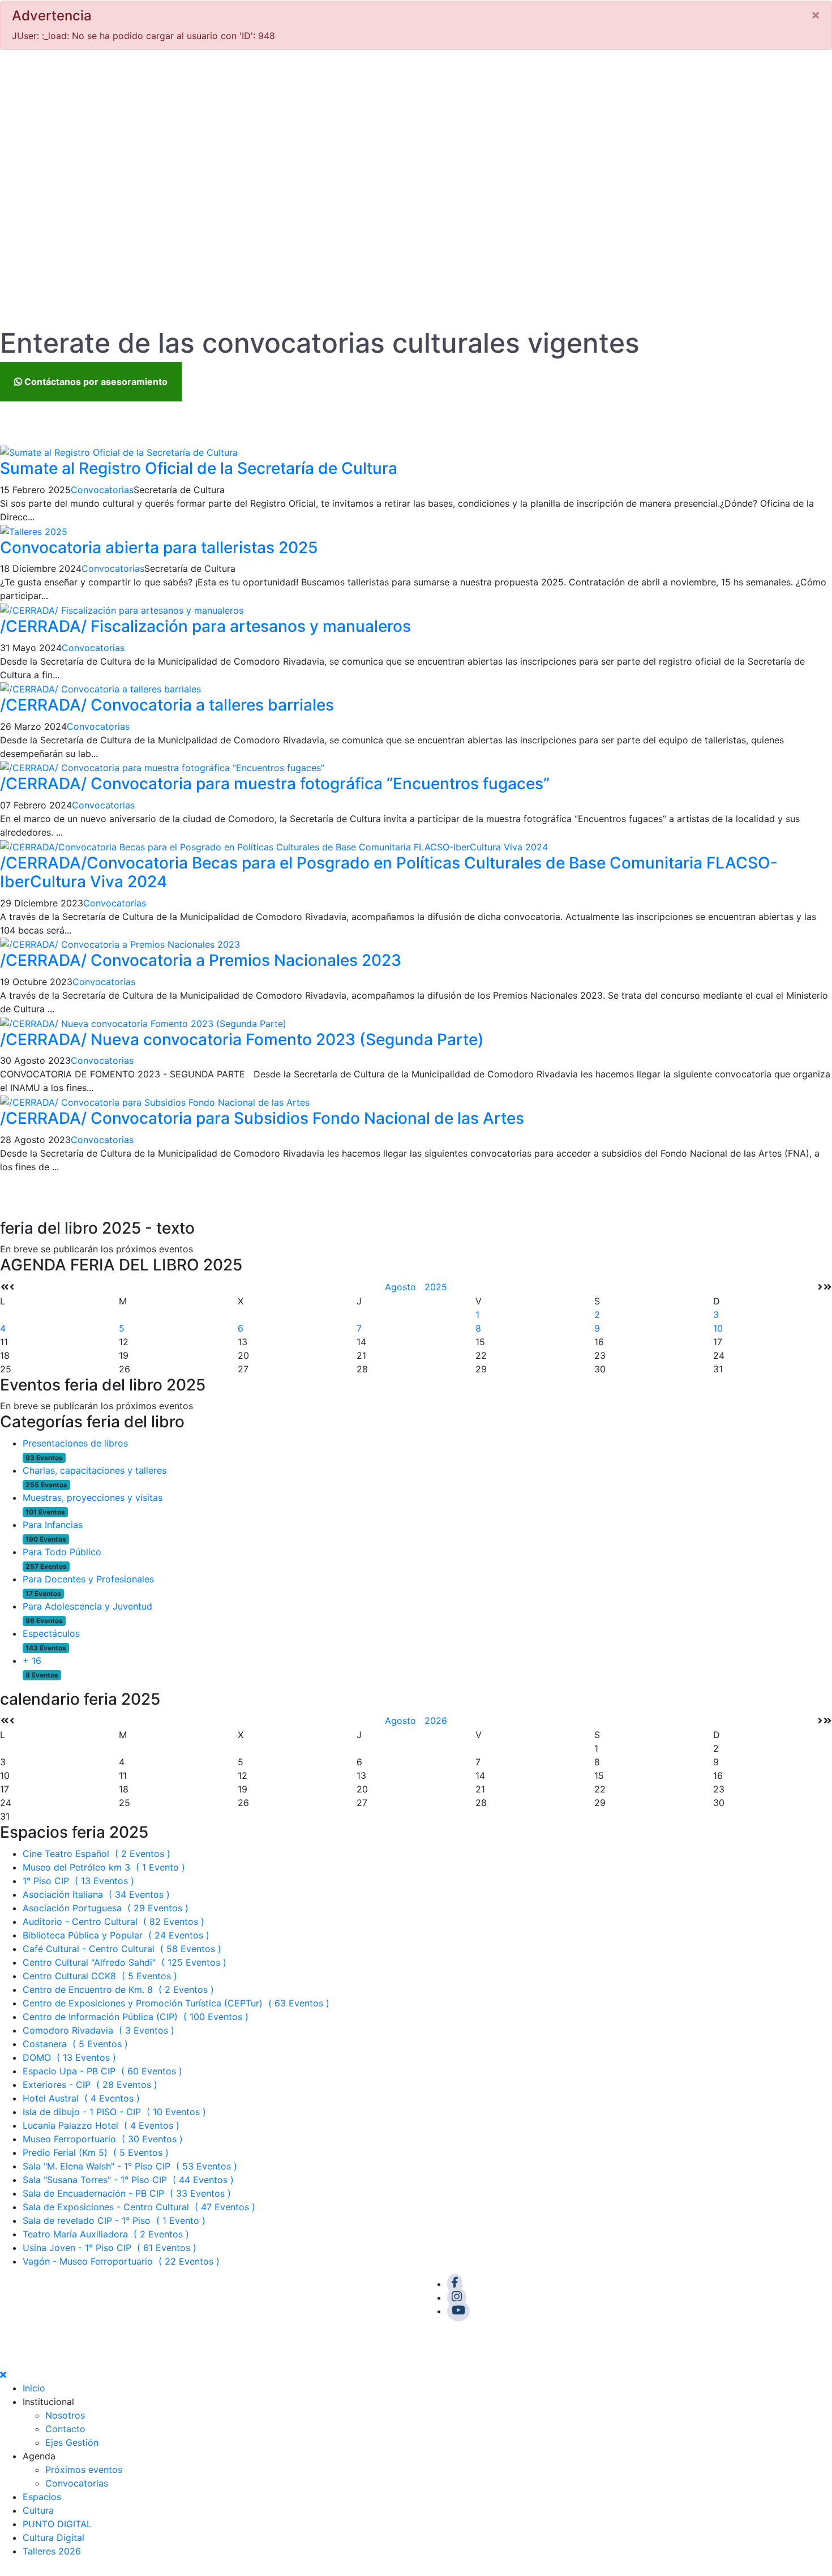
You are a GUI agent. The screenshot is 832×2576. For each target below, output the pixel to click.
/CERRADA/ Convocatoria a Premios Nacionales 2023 (201, 960)
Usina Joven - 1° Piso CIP (111, 2248)
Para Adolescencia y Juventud (87, 1606)
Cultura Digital (53, 2538)
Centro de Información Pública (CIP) (137, 2017)
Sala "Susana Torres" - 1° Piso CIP (130, 2180)
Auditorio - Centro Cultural (115, 1922)
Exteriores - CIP (91, 2085)
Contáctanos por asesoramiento (95, 382)
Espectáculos (51, 1633)
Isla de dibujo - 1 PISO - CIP (116, 2112)
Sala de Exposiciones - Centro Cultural (140, 2207)
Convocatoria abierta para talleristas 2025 (159, 547)
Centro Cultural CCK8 (101, 1976)
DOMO (71, 2057)
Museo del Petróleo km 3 (105, 1867)
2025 (436, 1287)
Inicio (34, 2388)
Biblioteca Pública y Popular (117, 1935)
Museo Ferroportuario (104, 2139)
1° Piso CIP (80, 1881)
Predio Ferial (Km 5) (97, 2153)
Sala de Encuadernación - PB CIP (128, 2193)
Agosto (405, 1287)
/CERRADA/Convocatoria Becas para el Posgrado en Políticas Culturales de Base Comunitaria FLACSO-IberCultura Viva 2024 (389, 872)
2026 (436, 1721)
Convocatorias (102, 490)
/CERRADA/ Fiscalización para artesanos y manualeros (205, 626)
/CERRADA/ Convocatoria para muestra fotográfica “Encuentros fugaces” (275, 784)
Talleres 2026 (52, 2551)
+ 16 (32, 1661)
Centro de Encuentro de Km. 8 (120, 1989)
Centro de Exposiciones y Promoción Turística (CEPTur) (177, 2003)
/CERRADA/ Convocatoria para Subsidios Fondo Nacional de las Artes (262, 1118)
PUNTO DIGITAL (57, 2524)
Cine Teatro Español (98, 1854)
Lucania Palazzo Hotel (102, 2125)
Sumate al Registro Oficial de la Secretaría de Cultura (199, 468)
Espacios (42, 2497)
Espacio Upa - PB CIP (104, 2071)
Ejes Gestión (72, 2442)
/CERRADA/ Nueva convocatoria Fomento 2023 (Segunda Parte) (242, 1039)
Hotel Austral (83, 2098)
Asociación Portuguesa (107, 1908)
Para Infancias (53, 1525)
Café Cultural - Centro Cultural (123, 1949)
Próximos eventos (84, 2470)
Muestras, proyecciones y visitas (93, 1497)
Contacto (65, 2429)
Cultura (38, 2510)
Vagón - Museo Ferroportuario (123, 2261)
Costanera (77, 2044)
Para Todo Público (62, 1552)
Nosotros (65, 2415)
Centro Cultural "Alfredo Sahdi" (126, 1962)
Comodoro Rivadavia (100, 2030)
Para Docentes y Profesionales (88, 1579)
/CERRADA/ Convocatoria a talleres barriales (167, 705)
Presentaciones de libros (75, 1443)
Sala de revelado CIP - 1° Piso (115, 2220)
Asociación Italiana (98, 1894)
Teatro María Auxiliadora (107, 2234)
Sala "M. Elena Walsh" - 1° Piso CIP (131, 2166)
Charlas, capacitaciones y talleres (95, 1470)
